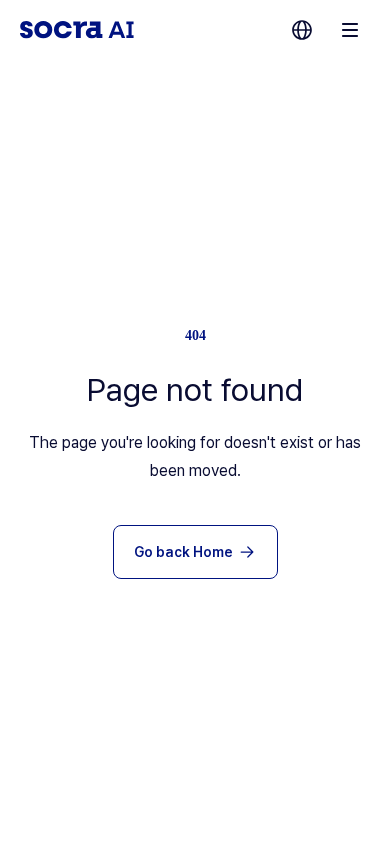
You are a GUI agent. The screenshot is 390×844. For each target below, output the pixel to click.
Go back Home (183, 552)
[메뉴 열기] (350, 30)
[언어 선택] (302, 30)
